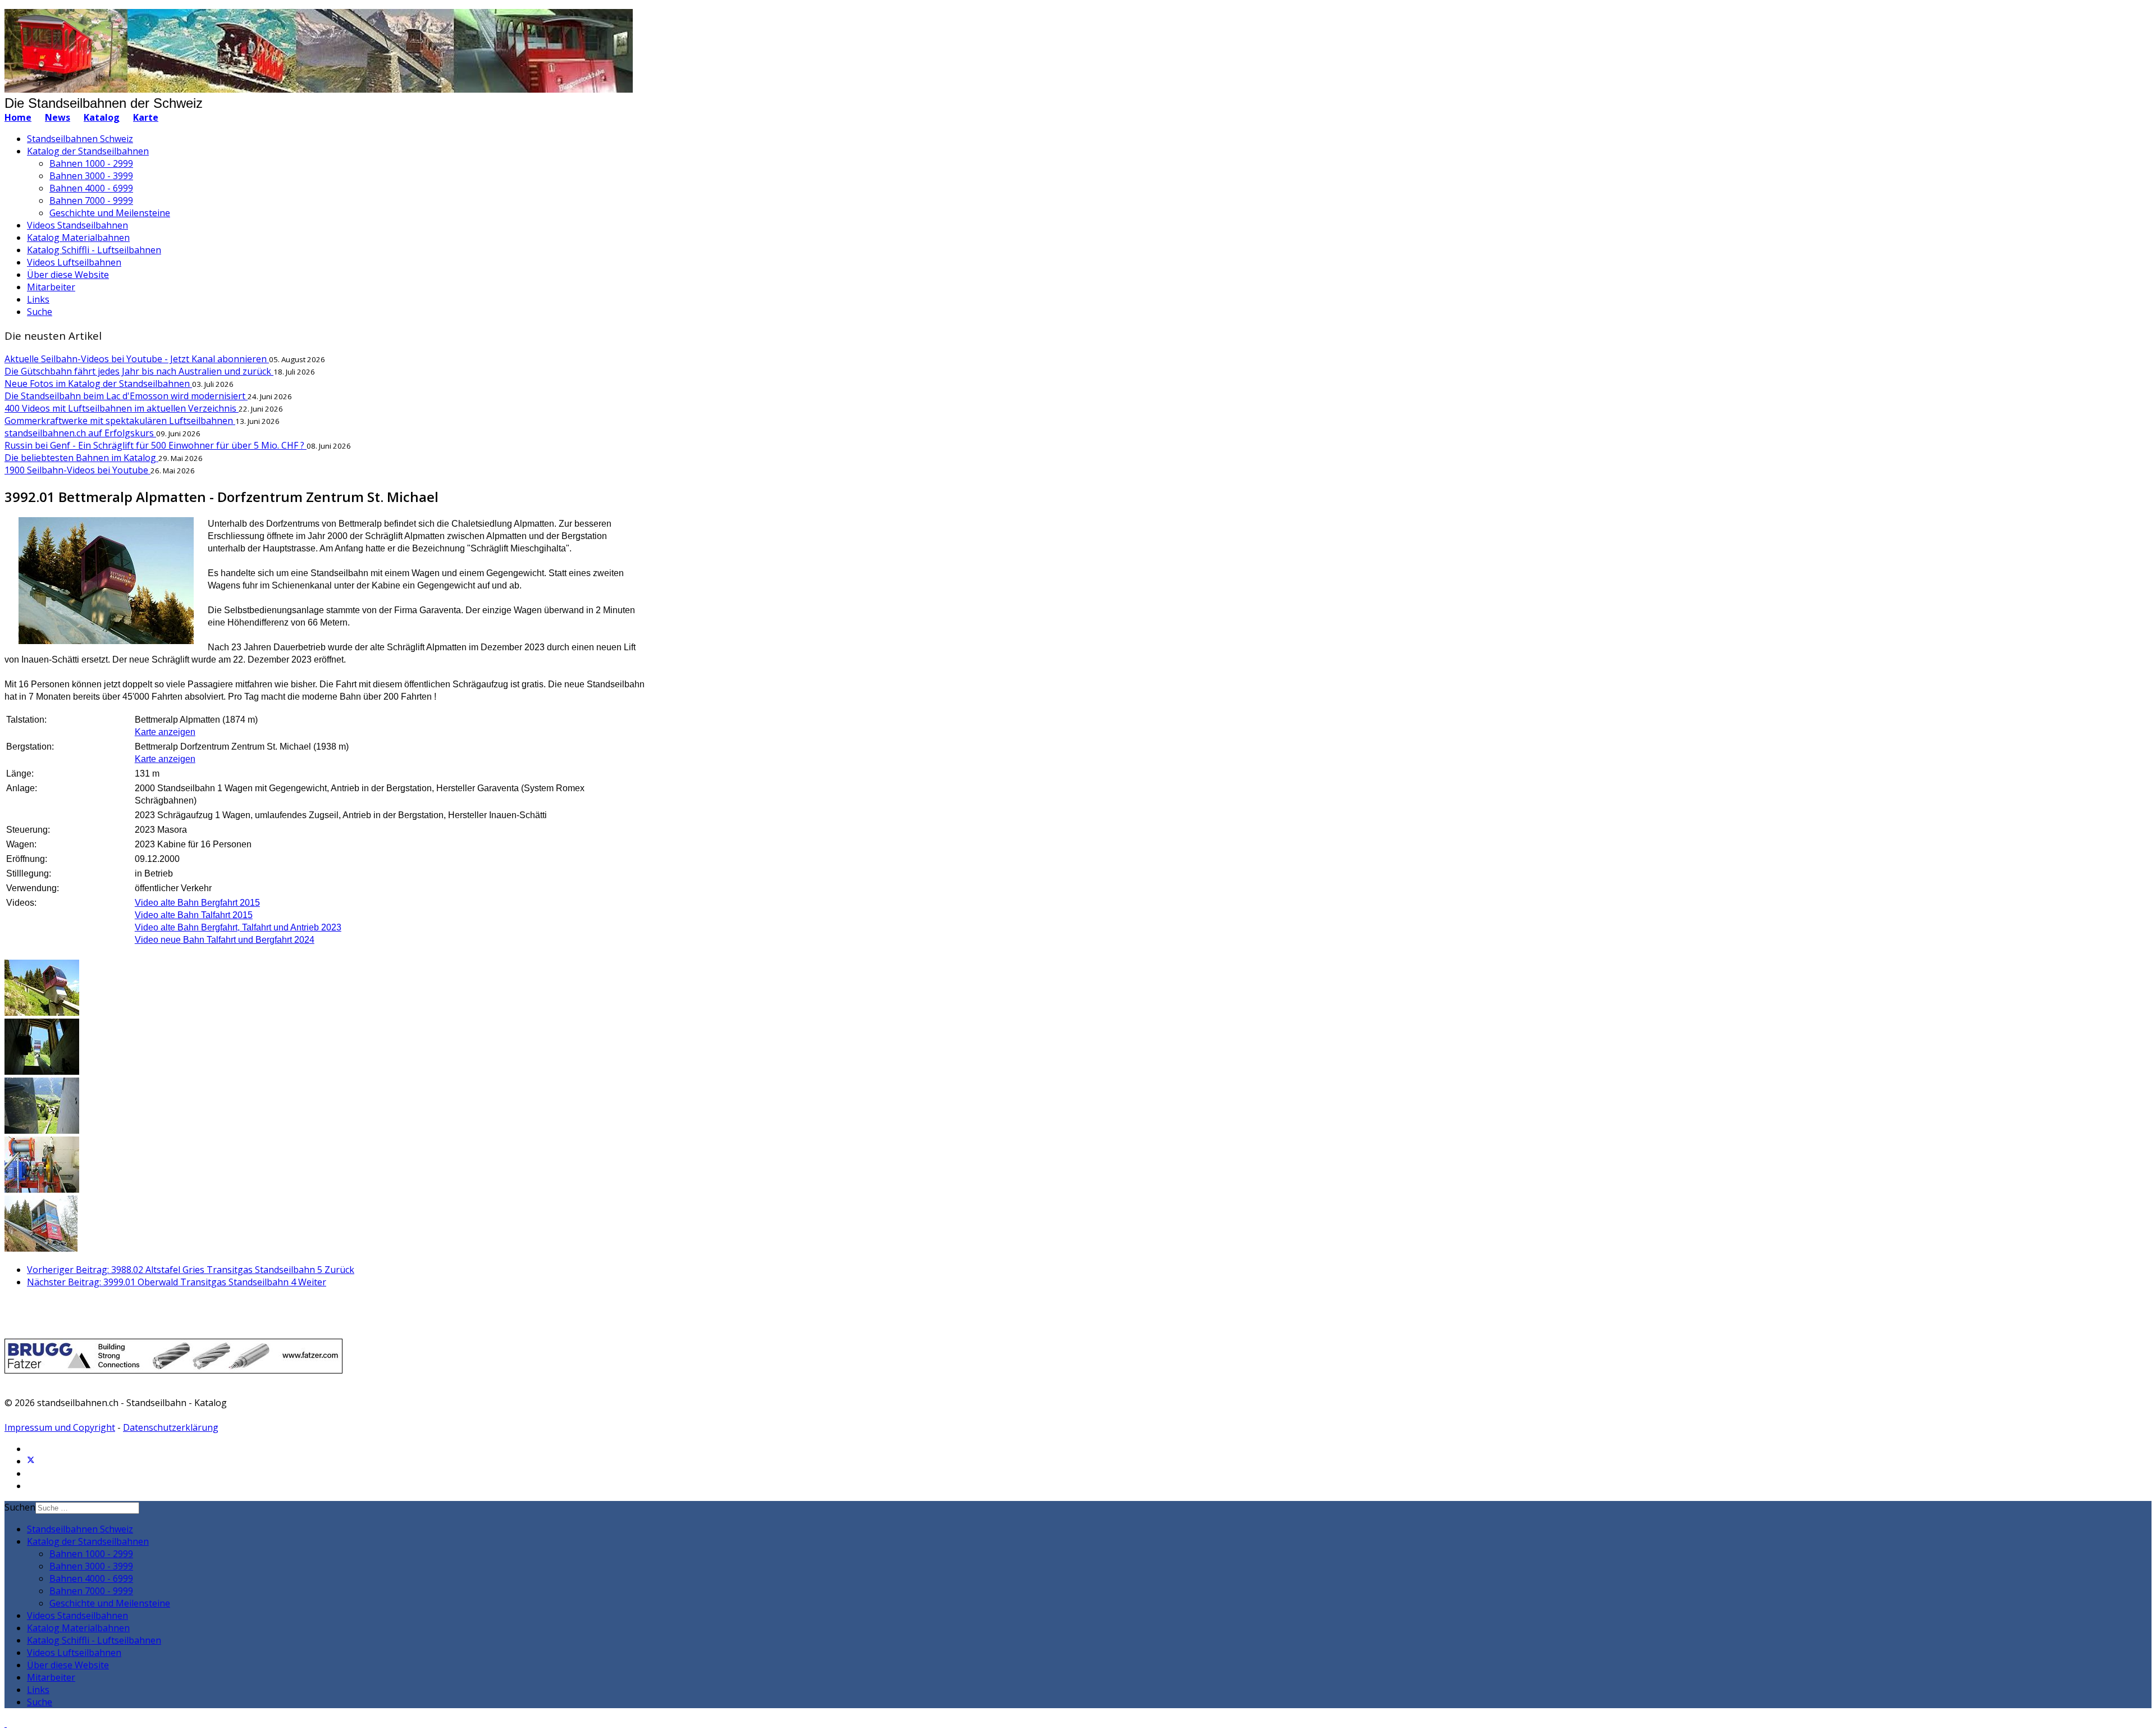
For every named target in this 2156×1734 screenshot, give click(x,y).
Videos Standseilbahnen (77, 225)
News (58, 117)
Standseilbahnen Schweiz (80, 139)
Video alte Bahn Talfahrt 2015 (194, 915)
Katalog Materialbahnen (78, 238)
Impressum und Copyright (60, 1427)
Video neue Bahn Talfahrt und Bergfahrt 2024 (225, 940)
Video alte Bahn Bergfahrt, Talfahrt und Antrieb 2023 (238, 927)
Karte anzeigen (165, 732)
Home (18, 117)
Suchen (20, 1507)
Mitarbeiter (51, 287)
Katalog (102, 117)
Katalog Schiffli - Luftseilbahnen (94, 250)
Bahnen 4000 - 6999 (91, 188)
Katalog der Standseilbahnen (88, 151)
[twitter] (31, 1461)
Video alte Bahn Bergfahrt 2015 (197, 903)
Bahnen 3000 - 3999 (91, 176)
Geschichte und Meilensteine (110, 213)
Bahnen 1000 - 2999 (91, 163)
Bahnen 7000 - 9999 (91, 200)
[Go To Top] (6, 1723)
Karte (146, 117)
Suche (40, 312)
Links (38, 299)
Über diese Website (68, 275)
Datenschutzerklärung (171, 1427)
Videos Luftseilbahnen (74, 262)
